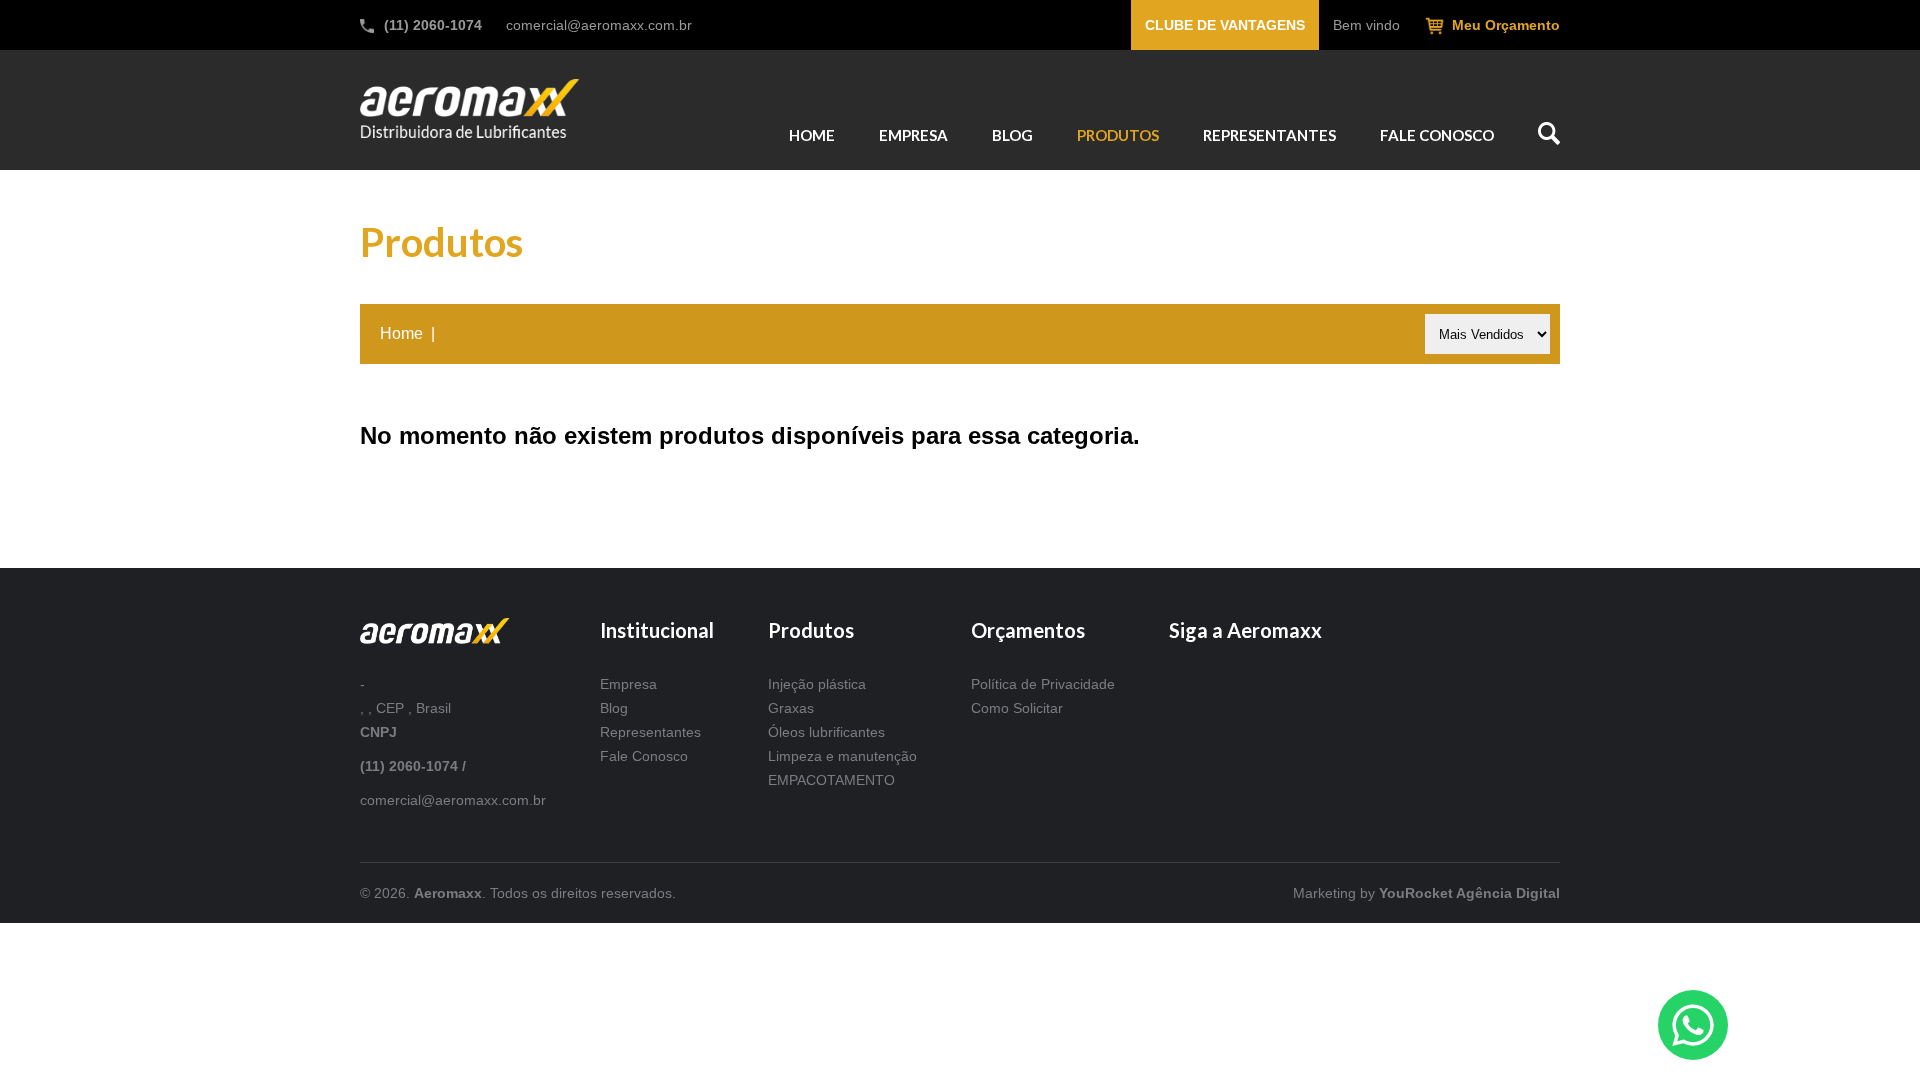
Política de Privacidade (1043, 684)
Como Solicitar (1017, 708)
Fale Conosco (644, 756)
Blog (614, 708)
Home (401, 333)
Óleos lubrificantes (826, 732)
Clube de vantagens (1225, 25)
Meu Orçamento (1506, 25)
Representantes (650, 732)
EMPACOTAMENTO (831, 780)
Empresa (628, 684)
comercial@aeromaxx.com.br (599, 25)
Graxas (791, 708)
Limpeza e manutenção (842, 756)
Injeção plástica (817, 684)
